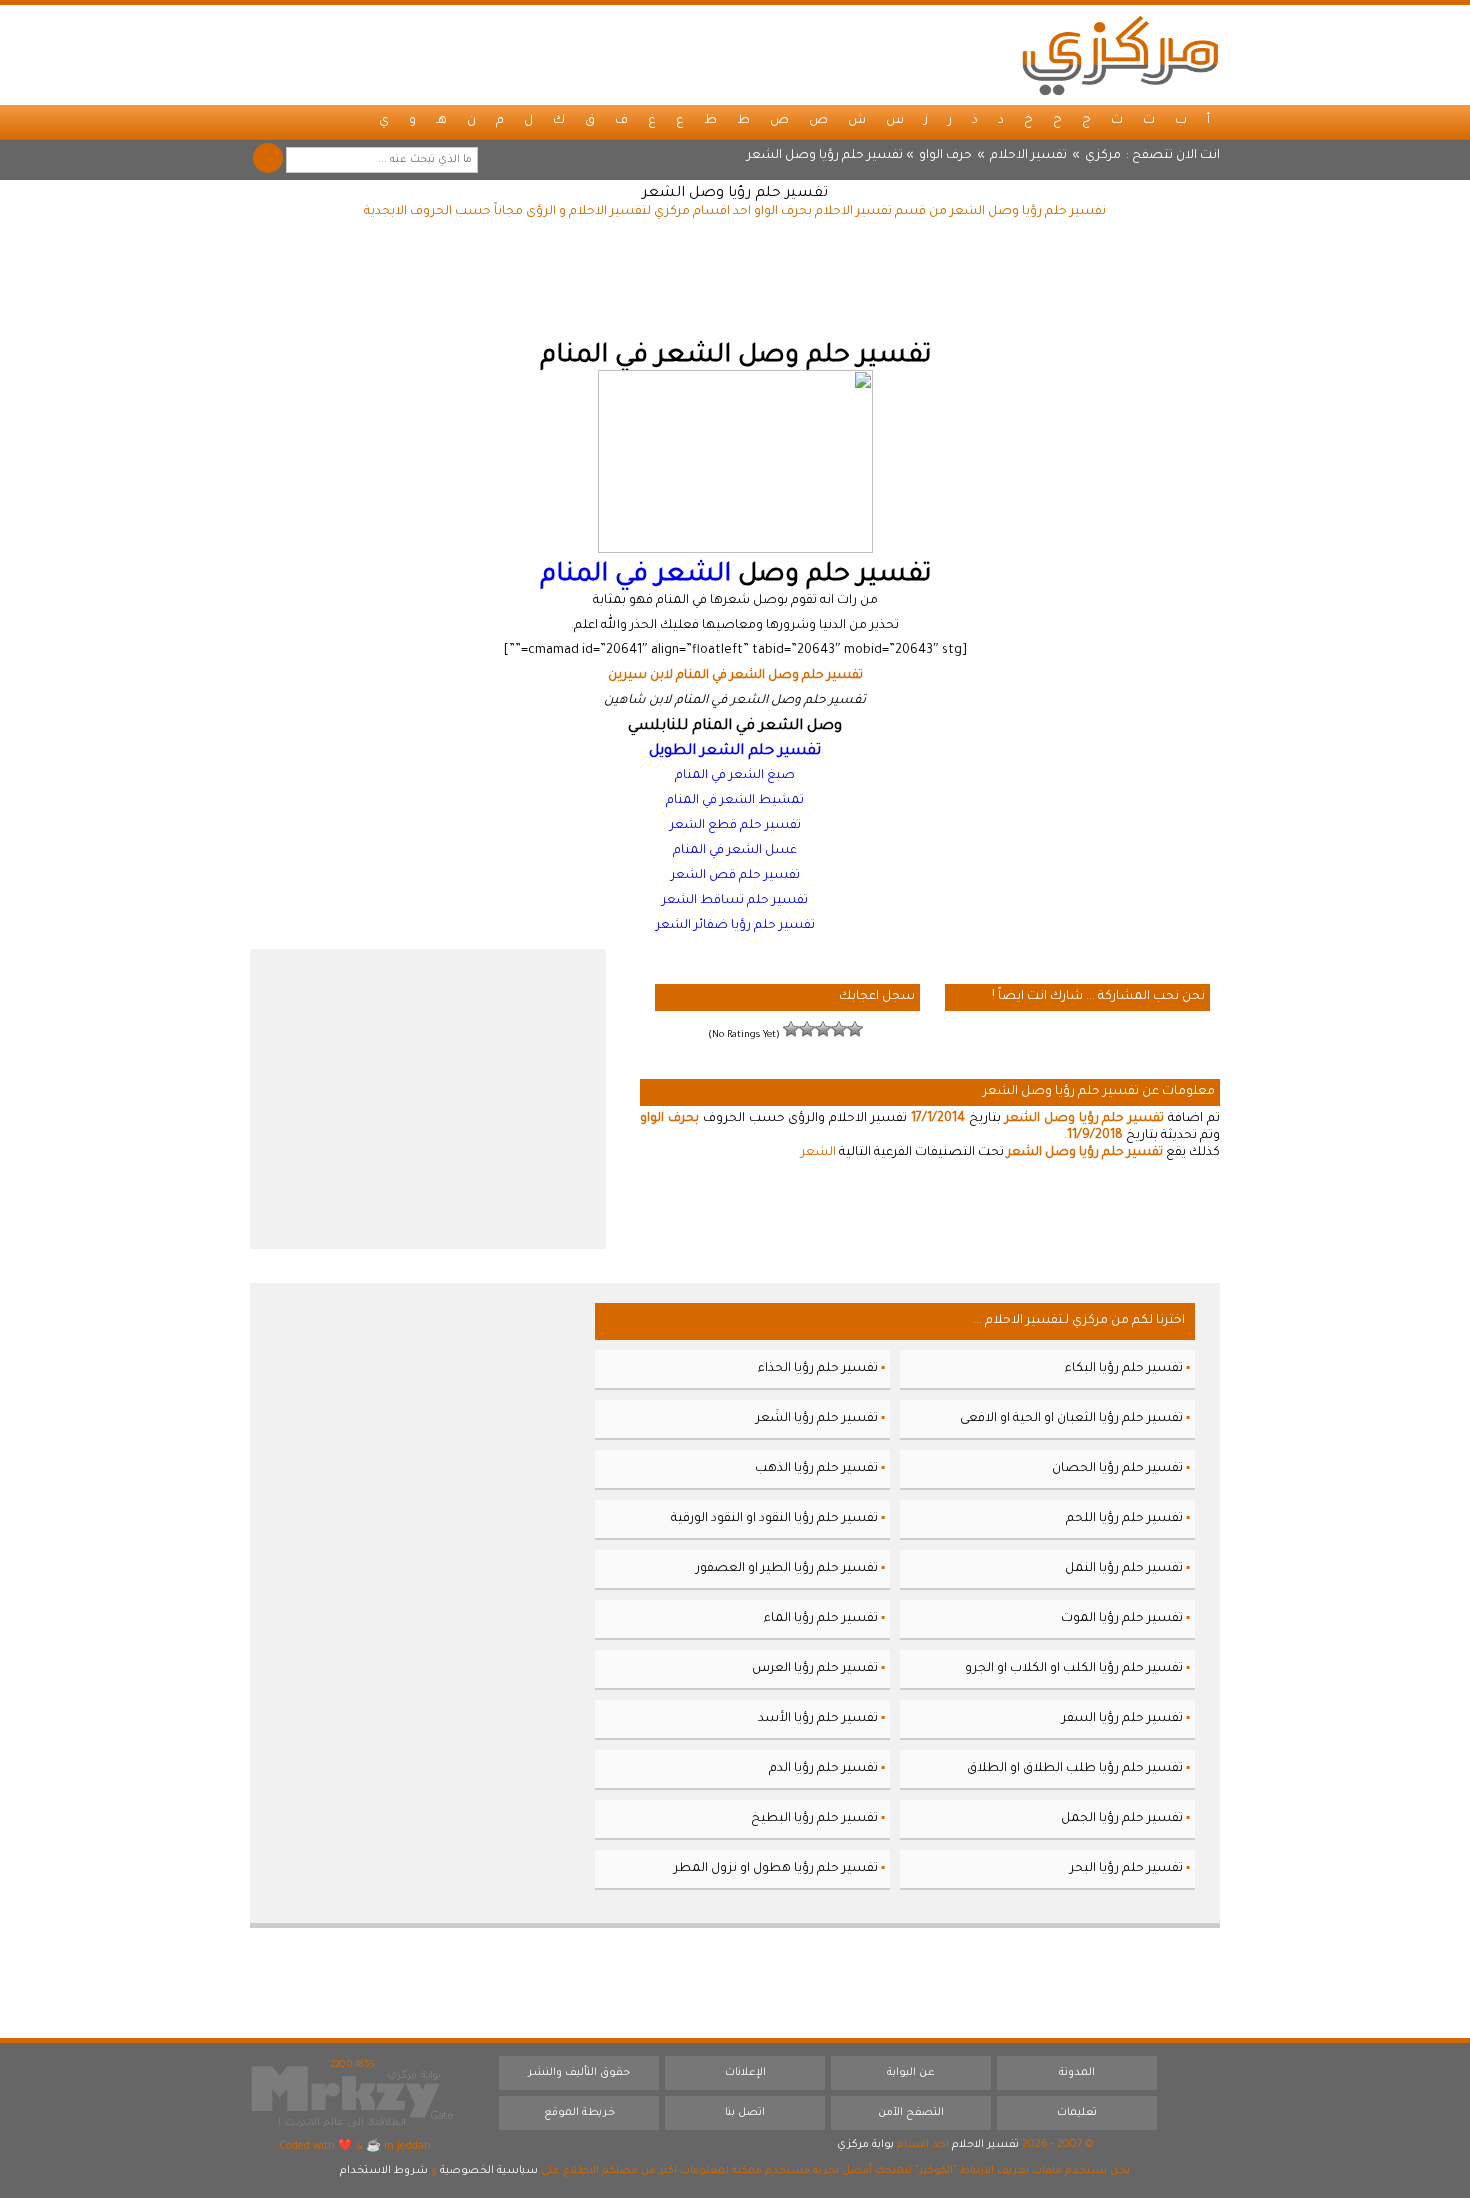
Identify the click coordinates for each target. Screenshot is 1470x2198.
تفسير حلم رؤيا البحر (1126, 1869)
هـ (441, 121)
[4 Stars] (807, 1029)
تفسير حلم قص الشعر (735, 876)
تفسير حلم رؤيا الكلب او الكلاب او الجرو (1074, 1669)
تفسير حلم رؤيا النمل (1124, 1569)
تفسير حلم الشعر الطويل (735, 751)
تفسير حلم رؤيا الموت (1122, 1619)
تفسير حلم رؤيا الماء (821, 1619)
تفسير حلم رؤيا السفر (1122, 1719)
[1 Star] (855, 1029)
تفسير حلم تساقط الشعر (735, 901)
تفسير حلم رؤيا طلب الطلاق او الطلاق (1075, 1769)
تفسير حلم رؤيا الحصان (1117, 1469)
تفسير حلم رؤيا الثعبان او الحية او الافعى (1071, 1419)
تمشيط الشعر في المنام (735, 801)
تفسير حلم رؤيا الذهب (816, 1469)
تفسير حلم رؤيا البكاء (1124, 1369)
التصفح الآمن (911, 2113)
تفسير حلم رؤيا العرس (815, 1669)
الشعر (818, 1153)
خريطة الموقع (579, 2113)
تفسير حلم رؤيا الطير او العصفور (787, 1569)
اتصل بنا (745, 2113)
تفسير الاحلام (1028, 156)
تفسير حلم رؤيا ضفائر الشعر (735, 926)
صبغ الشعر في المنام (735, 776)
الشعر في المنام (635, 576)
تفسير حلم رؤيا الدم (823, 1769)
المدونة (1077, 2073)
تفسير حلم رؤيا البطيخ (814, 1819)
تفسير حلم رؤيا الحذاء (818, 1369)
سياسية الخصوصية (489, 2171)
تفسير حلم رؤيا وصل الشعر (735, 194)
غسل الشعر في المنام (735, 851)
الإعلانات (745, 2073)
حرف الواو (945, 156)
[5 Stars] (791, 1029)
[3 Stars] (823, 1029)
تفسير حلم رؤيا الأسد (818, 1719)
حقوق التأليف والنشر (579, 2073)
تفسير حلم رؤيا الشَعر (817, 1419)
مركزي (1103, 156)
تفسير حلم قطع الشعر (735, 826)
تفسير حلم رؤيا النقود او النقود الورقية (774, 1519)
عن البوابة (911, 2073)
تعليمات (1077, 2113)
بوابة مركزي (865, 2145)
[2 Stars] (839, 1029)
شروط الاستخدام (384, 2171)
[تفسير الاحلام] (1120, 55)
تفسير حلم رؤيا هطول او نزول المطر (776, 1869)
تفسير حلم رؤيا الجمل (1122, 1819)
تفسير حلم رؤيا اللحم (1124, 1519)
